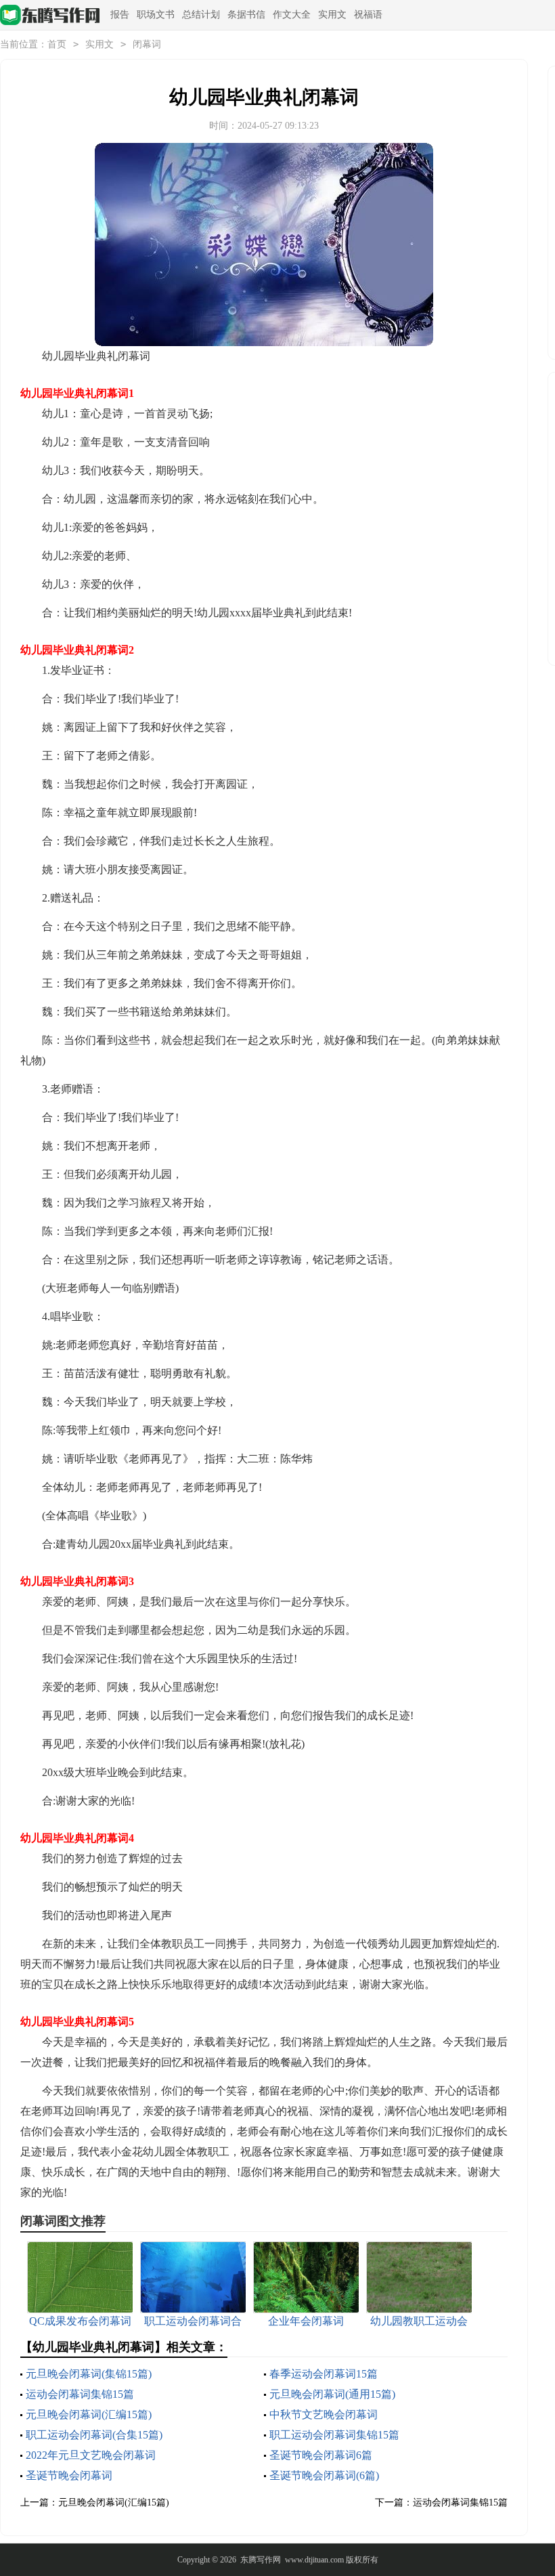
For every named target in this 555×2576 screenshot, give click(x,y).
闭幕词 (147, 44)
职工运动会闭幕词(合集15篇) (94, 2435)
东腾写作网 (261, 2560)
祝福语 (368, 15)
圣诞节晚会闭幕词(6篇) (324, 2475)
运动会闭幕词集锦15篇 (80, 2394)
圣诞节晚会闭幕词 (69, 2475)
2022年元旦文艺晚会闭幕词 (91, 2455)
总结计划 (201, 15)
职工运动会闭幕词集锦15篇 (334, 2435)
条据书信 (246, 15)
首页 (57, 44)
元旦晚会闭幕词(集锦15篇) (89, 2374)
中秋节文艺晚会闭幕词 (324, 2414)
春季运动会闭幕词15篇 (324, 2374)
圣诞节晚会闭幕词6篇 (321, 2455)
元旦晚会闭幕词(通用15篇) (332, 2394)
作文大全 (292, 15)
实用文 (332, 15)
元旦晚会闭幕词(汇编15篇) (89, 2414)
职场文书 (156, 15)
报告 (120, 15)
